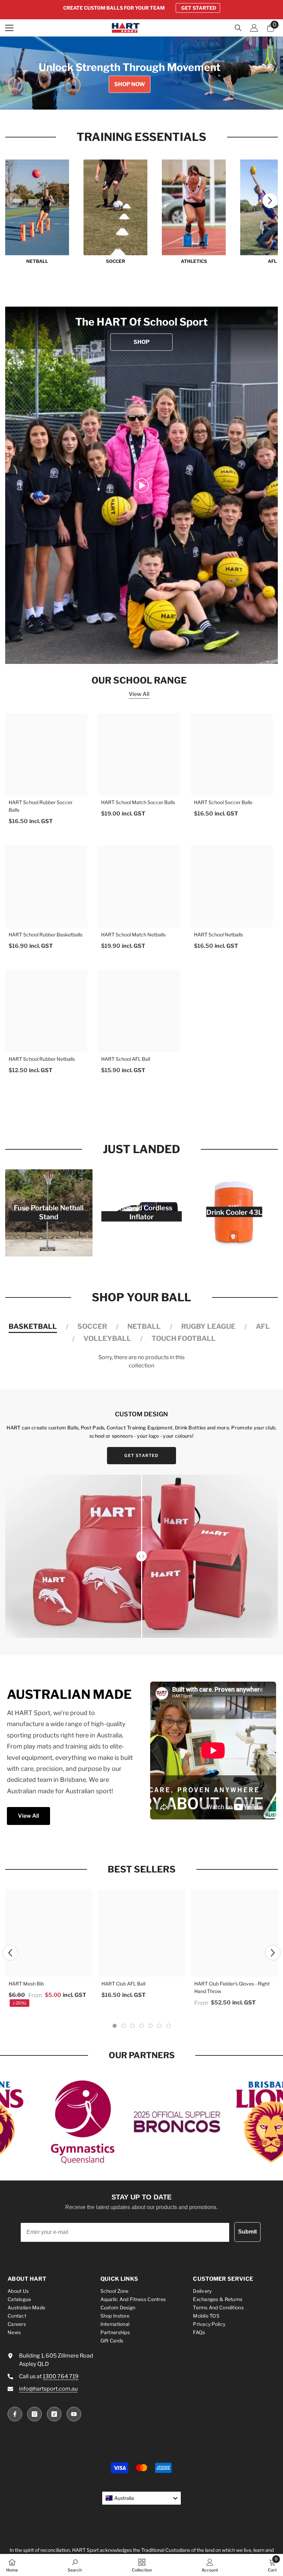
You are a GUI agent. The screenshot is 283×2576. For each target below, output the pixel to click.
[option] (141, 8)
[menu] (9, 28)
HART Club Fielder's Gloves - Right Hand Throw (232, 1987)
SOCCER (115, 261)
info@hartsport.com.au (48, 2389)
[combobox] (141, 2498)
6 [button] (159, 2026)
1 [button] (123, 98)
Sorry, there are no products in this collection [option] (141, 1361)
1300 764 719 (61, 2376)
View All (139, 694)
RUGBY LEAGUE (208, 1326)
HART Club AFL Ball (123, 1984)
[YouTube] (74, 2414)
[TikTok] (54, 2414)
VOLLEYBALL (107, 1338)
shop (141, 342)
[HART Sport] (37, 207)
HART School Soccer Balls (223, 802)
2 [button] (132, 98)
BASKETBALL (33, 1326)
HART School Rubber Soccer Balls (41, 806)
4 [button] (151, 98)
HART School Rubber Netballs (42, 1059)
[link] (141, 485)
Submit (247, 2232)
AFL (263, 1326)
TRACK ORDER (198, 8)
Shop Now (130, 84)
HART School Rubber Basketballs (46, 935)
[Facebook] (15, 2414)
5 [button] (160, 98)
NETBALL (37, 261)
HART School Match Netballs (133, 935)
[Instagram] (35, 2414)
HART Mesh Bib (26, 1984)
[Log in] (254, 28)
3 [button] (141, 98)
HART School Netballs (218, 935)
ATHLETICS (194, 261)
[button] (270, 200)
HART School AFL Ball (126, 1059)
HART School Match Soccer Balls (138, 802)
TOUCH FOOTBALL (184, 1338)
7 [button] (168, 2026)
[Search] (238, 28)
